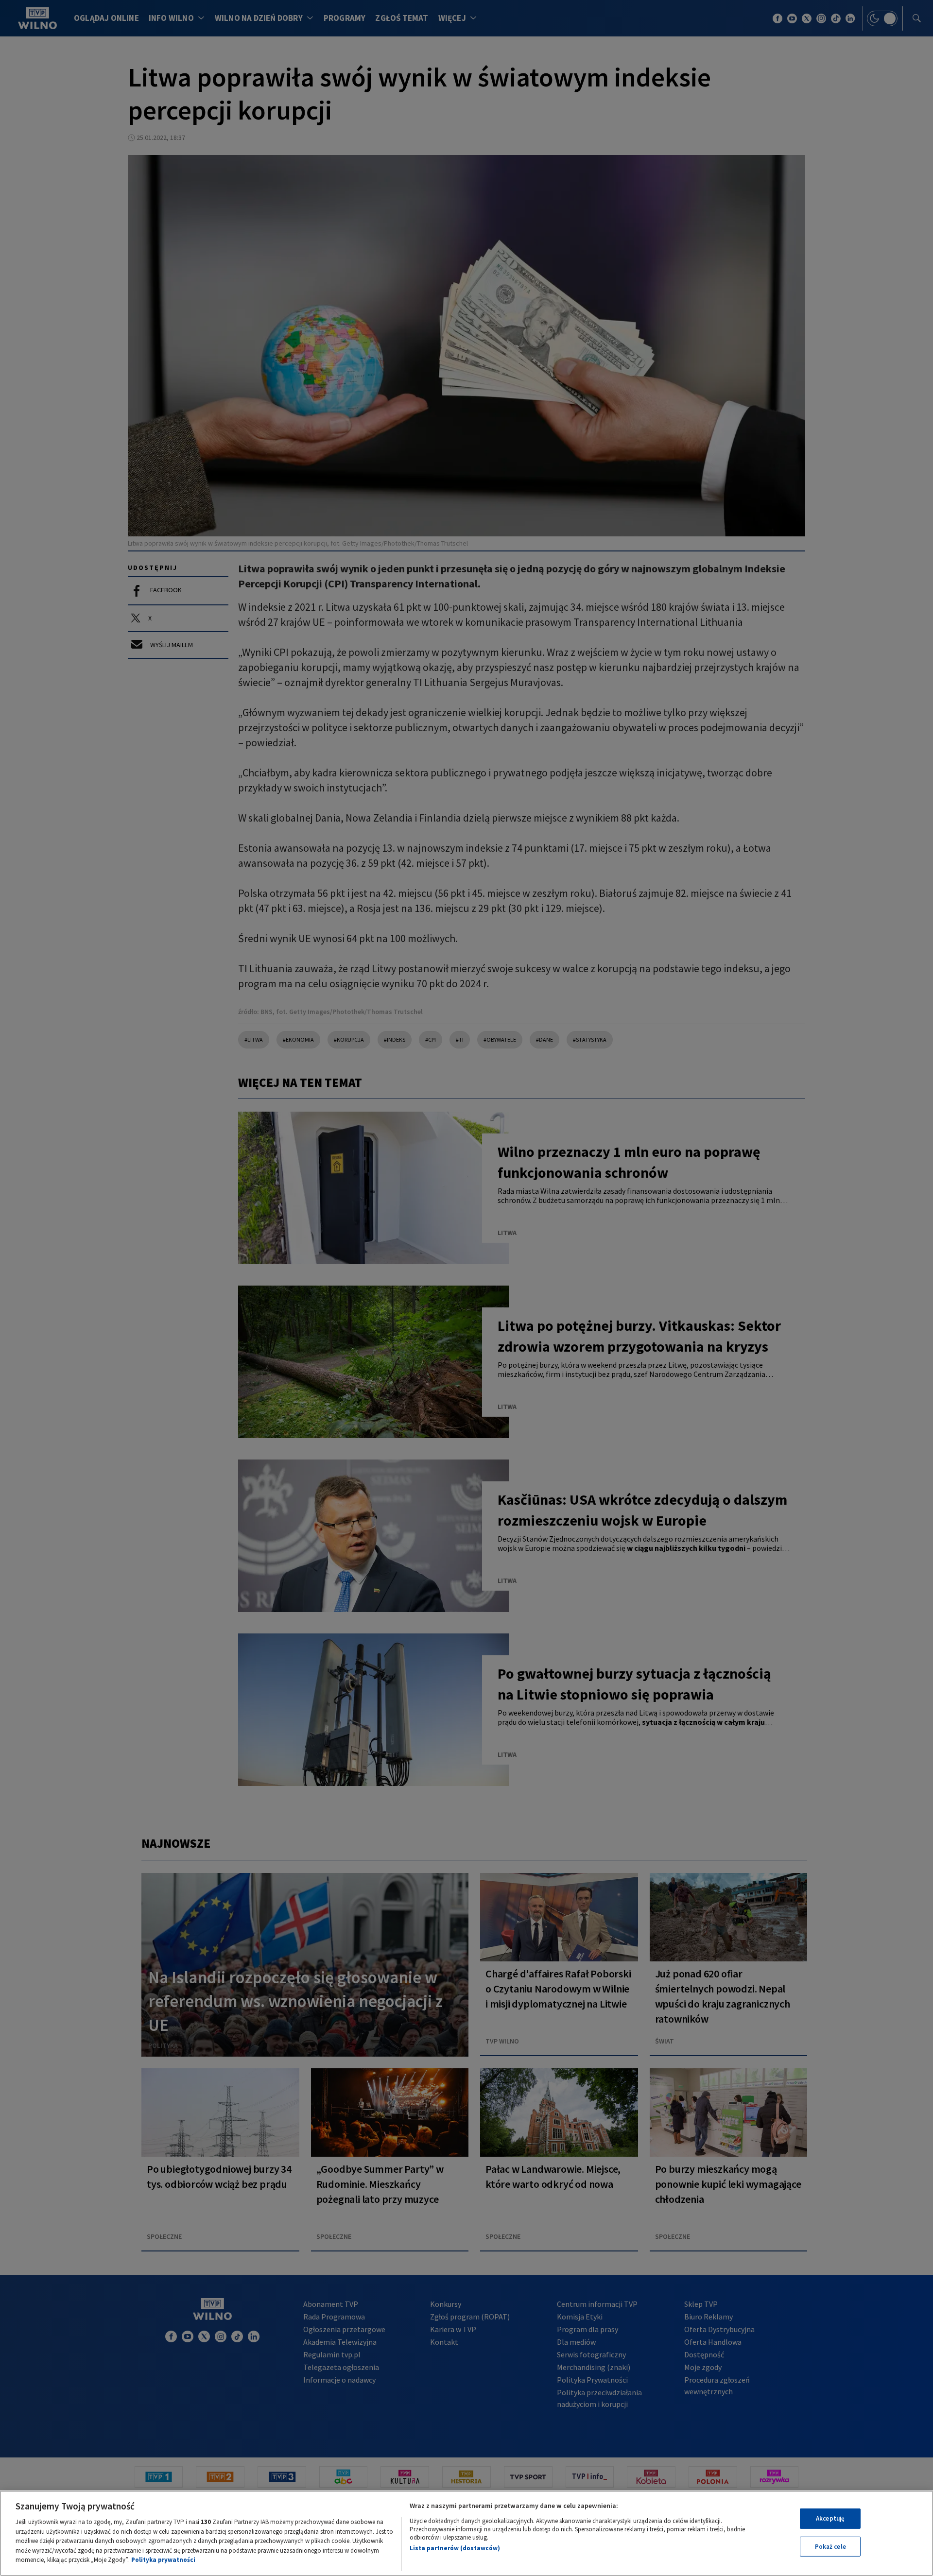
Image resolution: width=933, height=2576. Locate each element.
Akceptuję (830, 2518)
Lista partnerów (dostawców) (455, 2548)
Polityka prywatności (163, 2560)
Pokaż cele (830, 2547)
